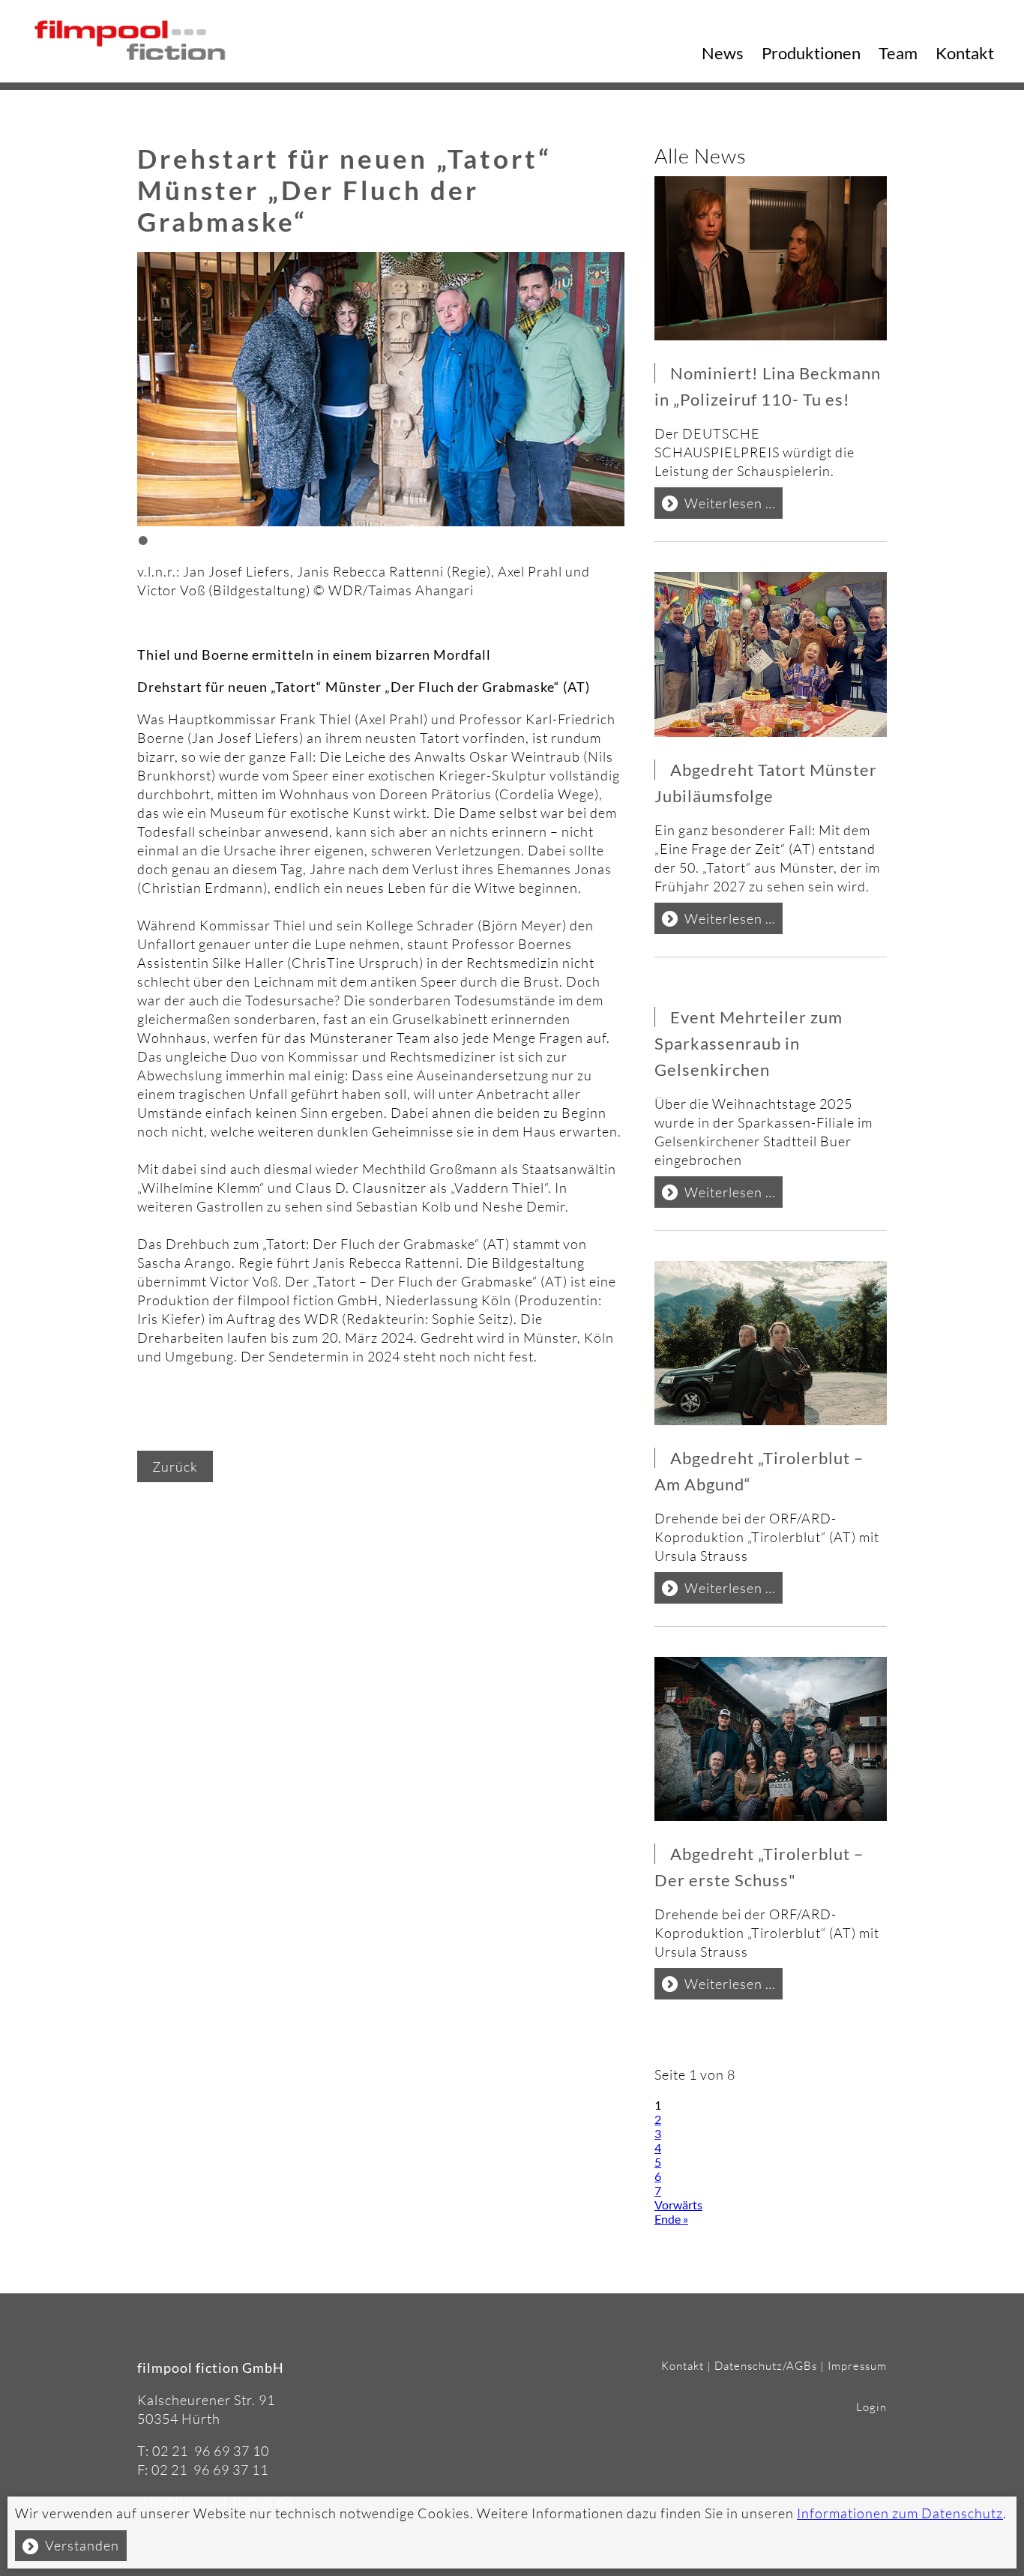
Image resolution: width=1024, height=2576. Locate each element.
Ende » (671, 2219)
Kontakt (965, 53)
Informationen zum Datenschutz (900, 2513)
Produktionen (811, 53)
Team (898, 53)
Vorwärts (678, 2205)
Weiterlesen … (734, 506)
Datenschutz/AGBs (766, 2366)
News (723, 53)
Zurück (175, 1466)
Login (871, 2407)
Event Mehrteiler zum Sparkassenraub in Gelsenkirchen (749, 1043)
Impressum (857, 2366)
